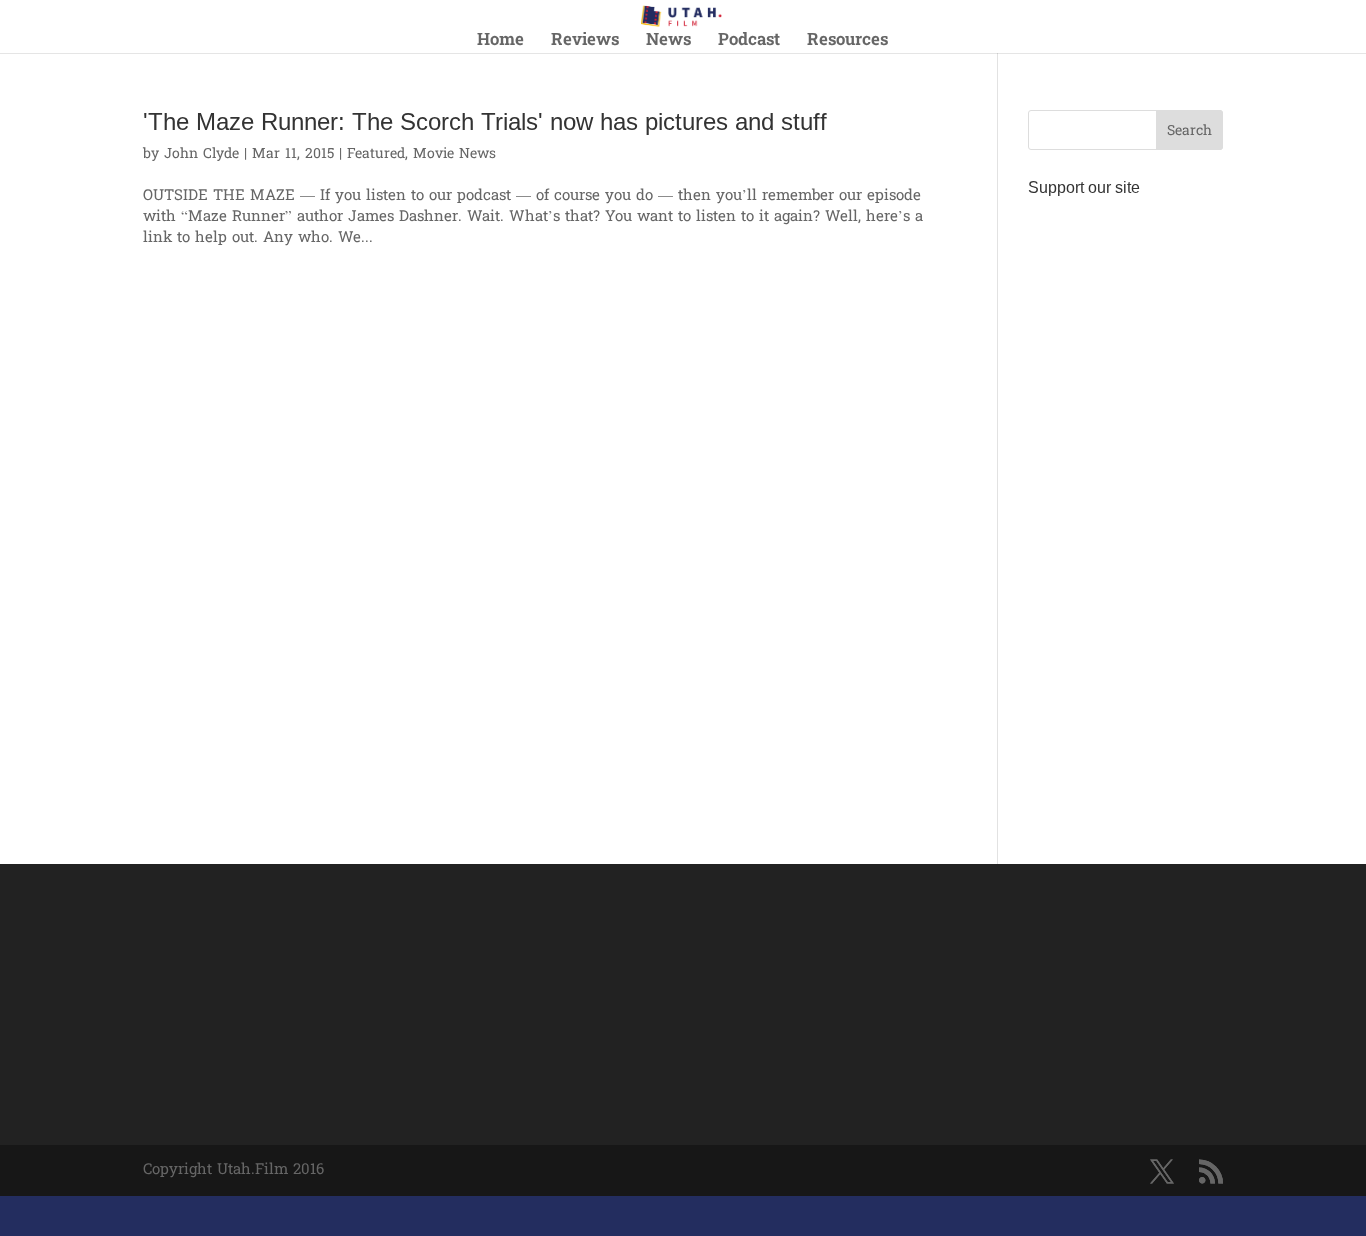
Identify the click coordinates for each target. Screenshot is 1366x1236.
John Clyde (201, 154)
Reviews (585, 43)
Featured (376, 154)
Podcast (749, 43)
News (668, 43)
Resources (847, 43)
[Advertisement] (1125, 506)
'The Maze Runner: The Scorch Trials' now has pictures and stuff (485, 121)
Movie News (454, 154)
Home (500, 43)
